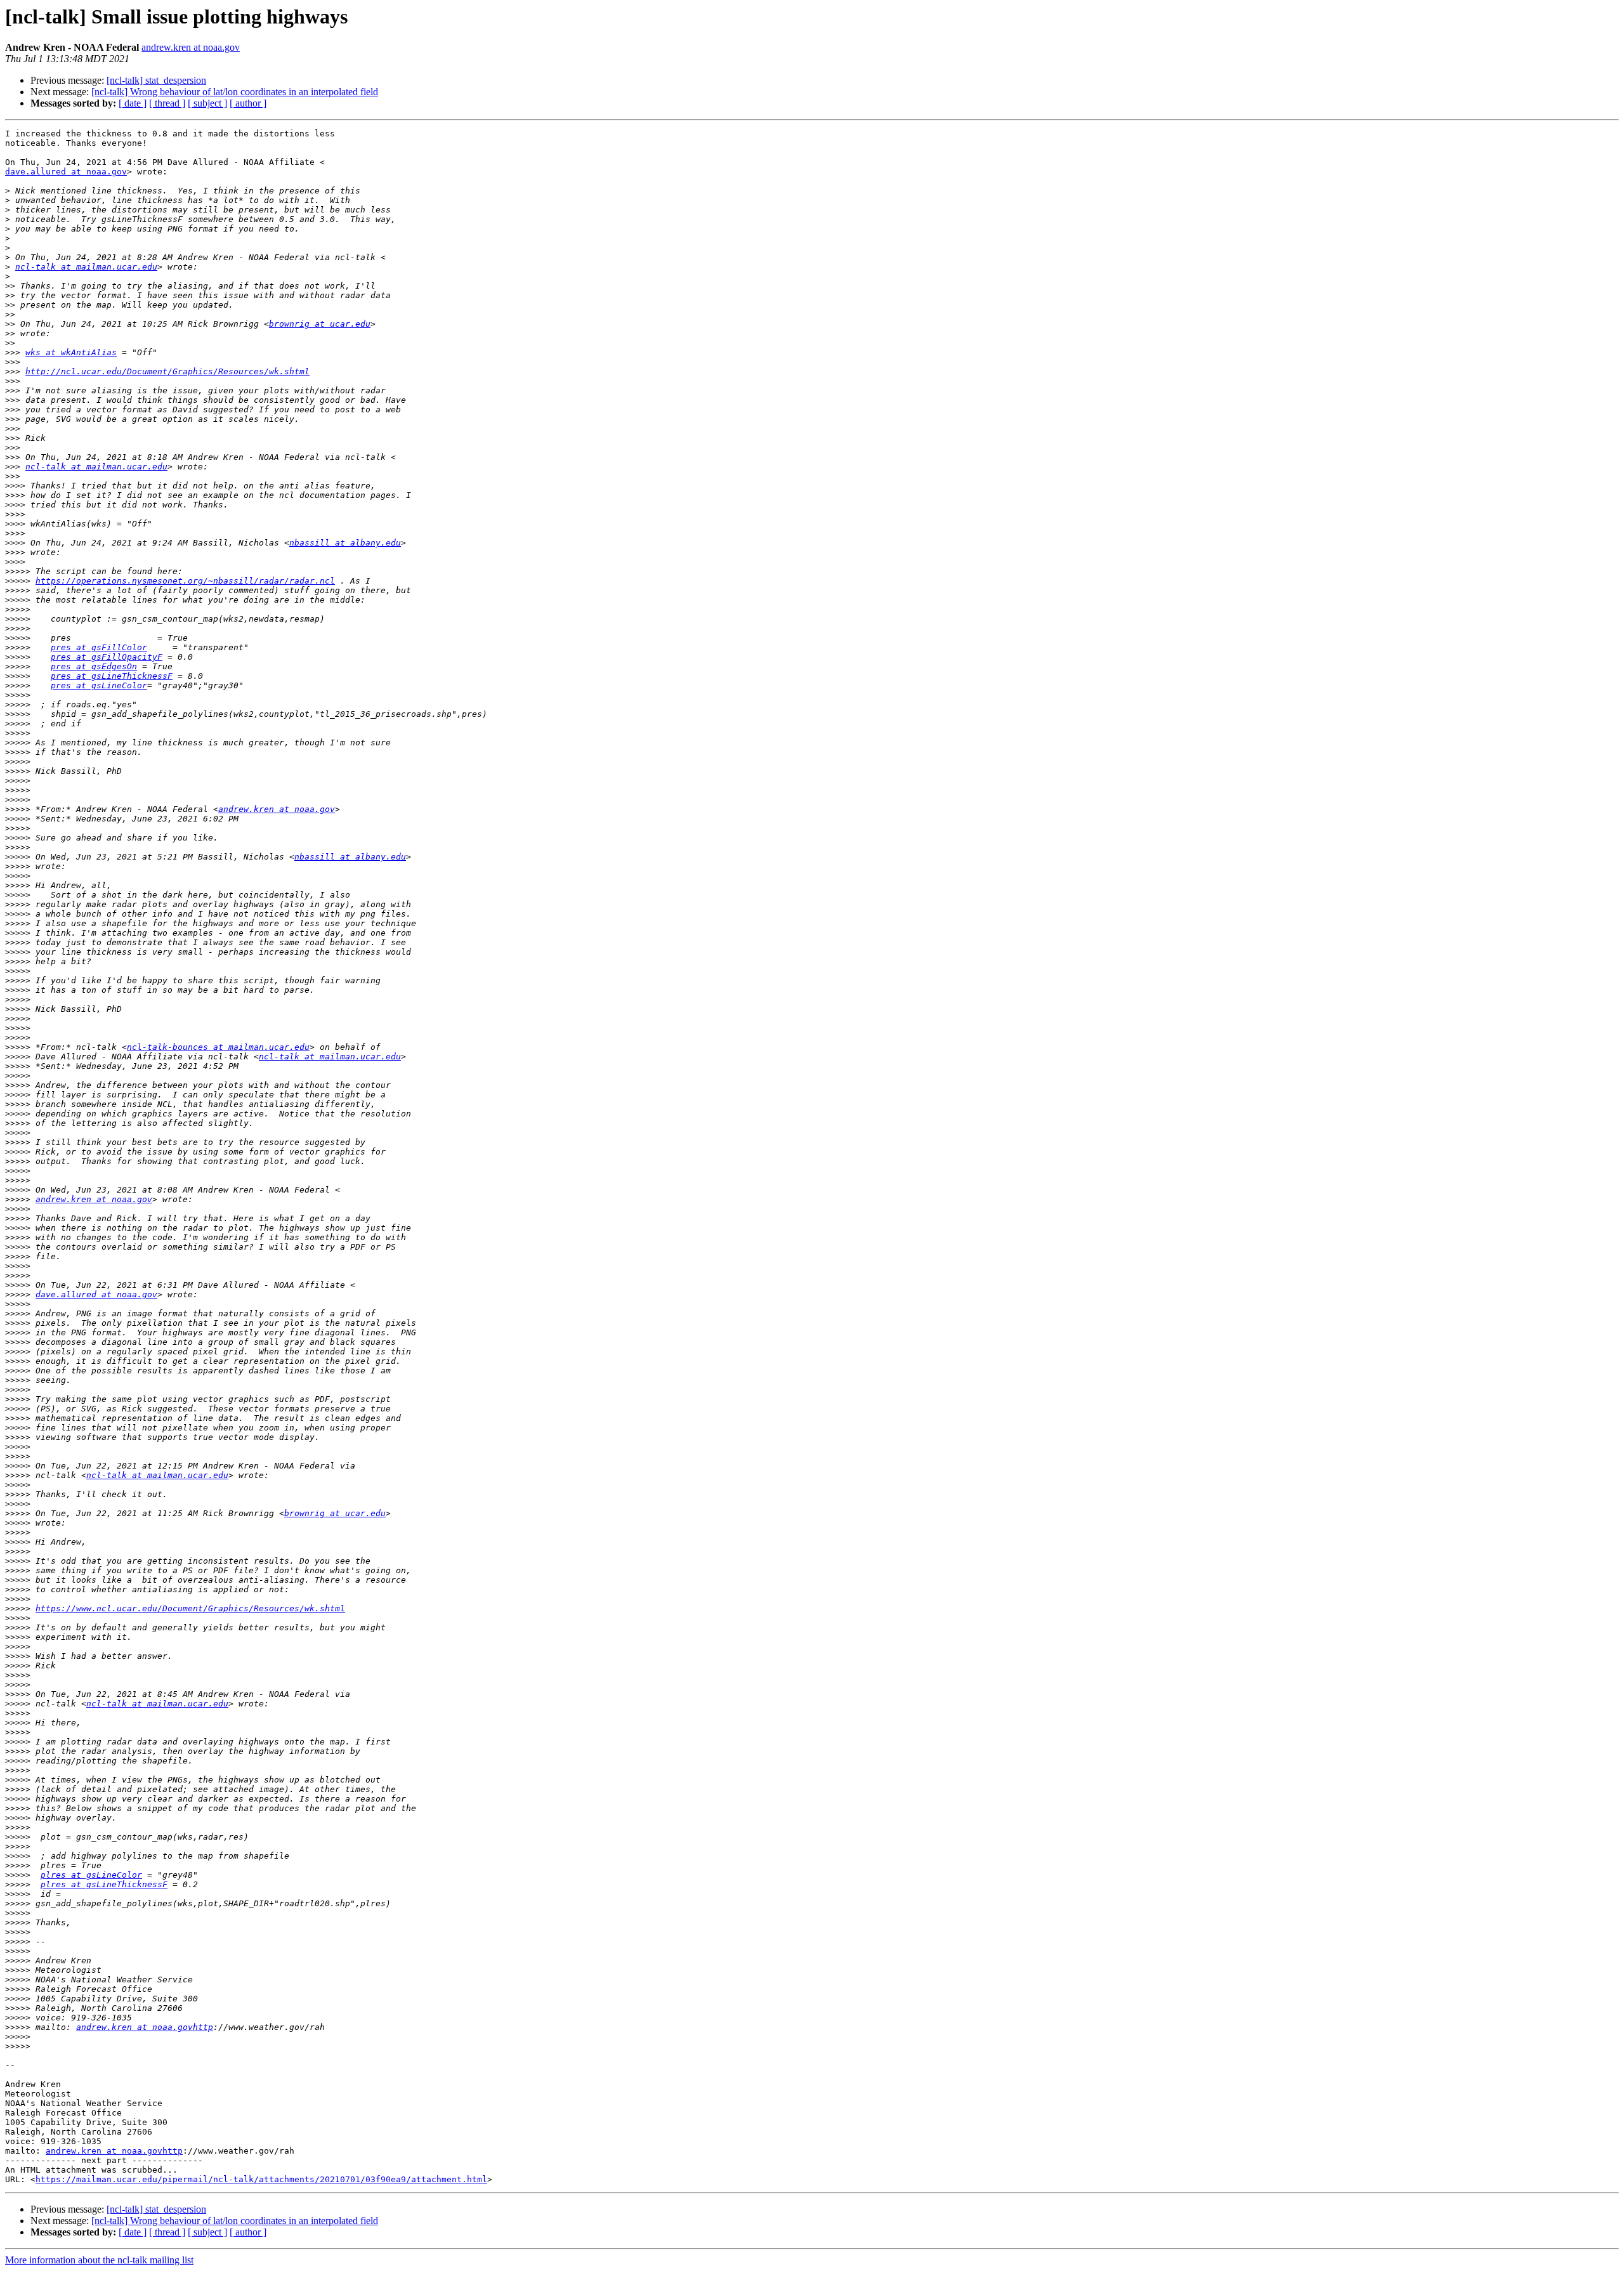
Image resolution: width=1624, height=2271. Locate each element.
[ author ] (248, 103)
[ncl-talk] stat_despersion (156, 80)
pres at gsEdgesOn (94, 666)
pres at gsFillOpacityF (107, 657)
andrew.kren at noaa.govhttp (145, 2027)
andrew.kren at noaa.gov (191, 47)
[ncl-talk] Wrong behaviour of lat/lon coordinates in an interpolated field (235, 92)
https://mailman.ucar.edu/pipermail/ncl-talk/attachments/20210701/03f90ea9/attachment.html (261, 2179)
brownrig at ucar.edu (320, 324)
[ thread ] (167, 103)
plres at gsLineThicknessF (104, 1884)
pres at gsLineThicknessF (112, 676)
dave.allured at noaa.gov (66, 172)
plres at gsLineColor (91, 1875)
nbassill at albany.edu (345, 543)
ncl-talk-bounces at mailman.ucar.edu (218, 1047)
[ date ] (133, 103)
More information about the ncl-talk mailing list (99, 2260)
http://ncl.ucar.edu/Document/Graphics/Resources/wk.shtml (167, 371)
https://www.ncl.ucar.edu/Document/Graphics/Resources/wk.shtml (190, 1608)
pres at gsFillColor (99, 647)
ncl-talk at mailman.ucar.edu (86, 267)
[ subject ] (207, 103)
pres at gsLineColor (99, 685)
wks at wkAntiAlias (71, 352)
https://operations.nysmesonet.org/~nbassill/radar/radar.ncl (185, 581)
